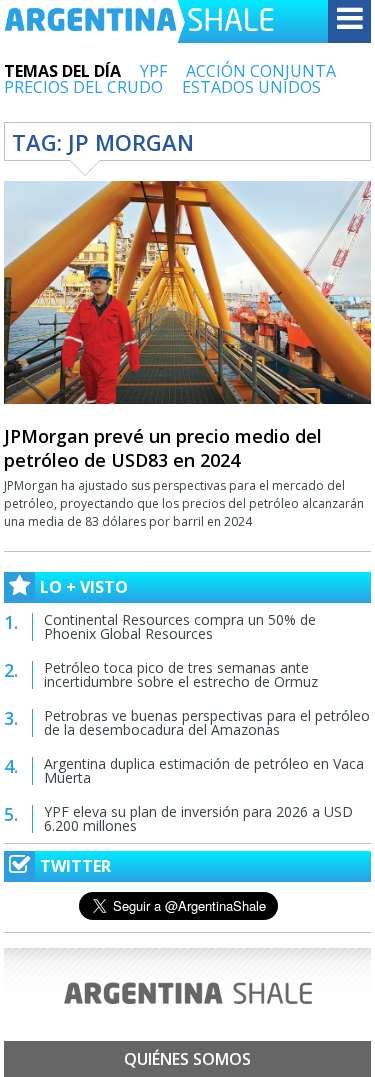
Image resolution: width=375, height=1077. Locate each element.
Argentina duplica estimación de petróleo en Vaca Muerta (204, 770)
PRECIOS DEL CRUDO (83, 87)
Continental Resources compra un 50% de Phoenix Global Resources (180, 626)
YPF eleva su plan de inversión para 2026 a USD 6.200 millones (198, 818)
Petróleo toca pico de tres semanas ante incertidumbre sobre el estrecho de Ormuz (181, 674)
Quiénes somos (187, 1059)
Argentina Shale (139, 21)
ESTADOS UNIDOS (251, 87)
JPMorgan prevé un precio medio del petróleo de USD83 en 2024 (163, 448)
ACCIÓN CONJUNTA (261, 71)
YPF (153, 71)
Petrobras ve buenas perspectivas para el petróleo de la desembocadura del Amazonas (207, 722)
